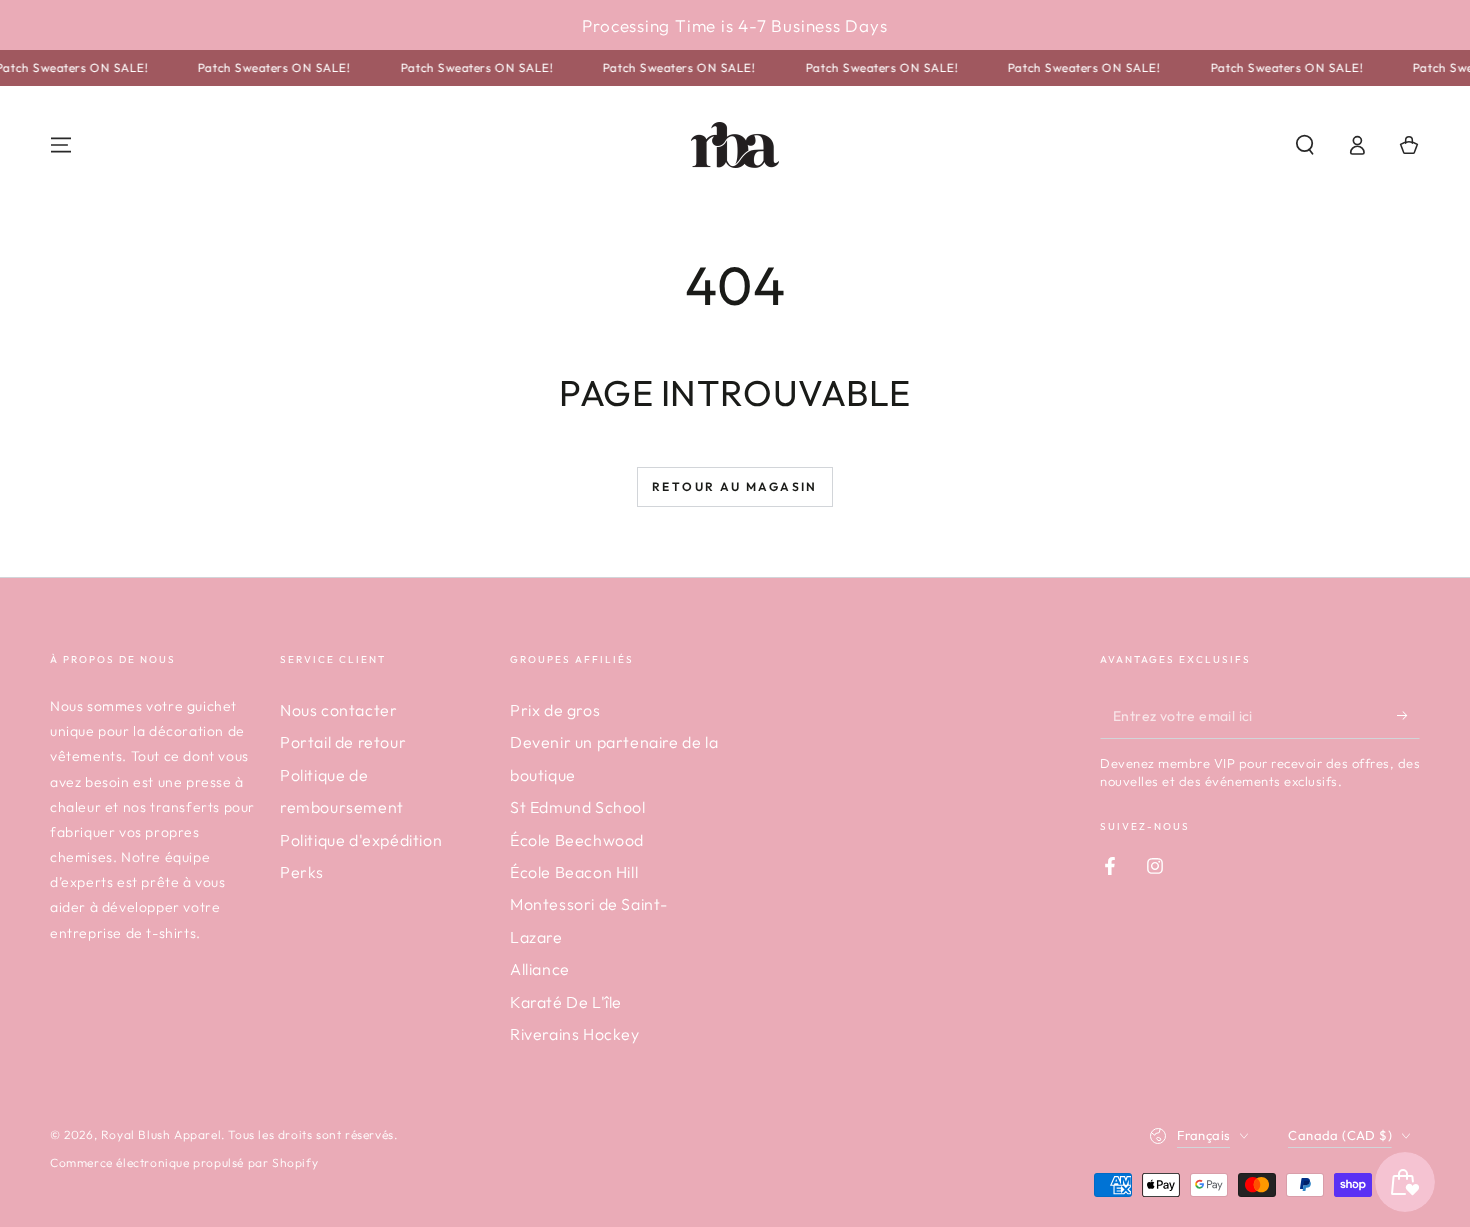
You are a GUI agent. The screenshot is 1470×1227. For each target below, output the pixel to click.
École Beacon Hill (574, 872)
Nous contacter (338, 710)
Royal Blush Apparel (161, 1134)
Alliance (540, 969)
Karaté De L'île (566, 1002)
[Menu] (61, 145)
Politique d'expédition (361, 840)
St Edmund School (578, 807)
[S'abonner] (1408, 716)
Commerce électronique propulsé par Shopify (184, 1162)
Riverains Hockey (575, 1034)
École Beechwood (577, 840)
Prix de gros (555, 710)
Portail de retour (343, 742)
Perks (302, 872)
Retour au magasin (735, 486)
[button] (1305, 145)
